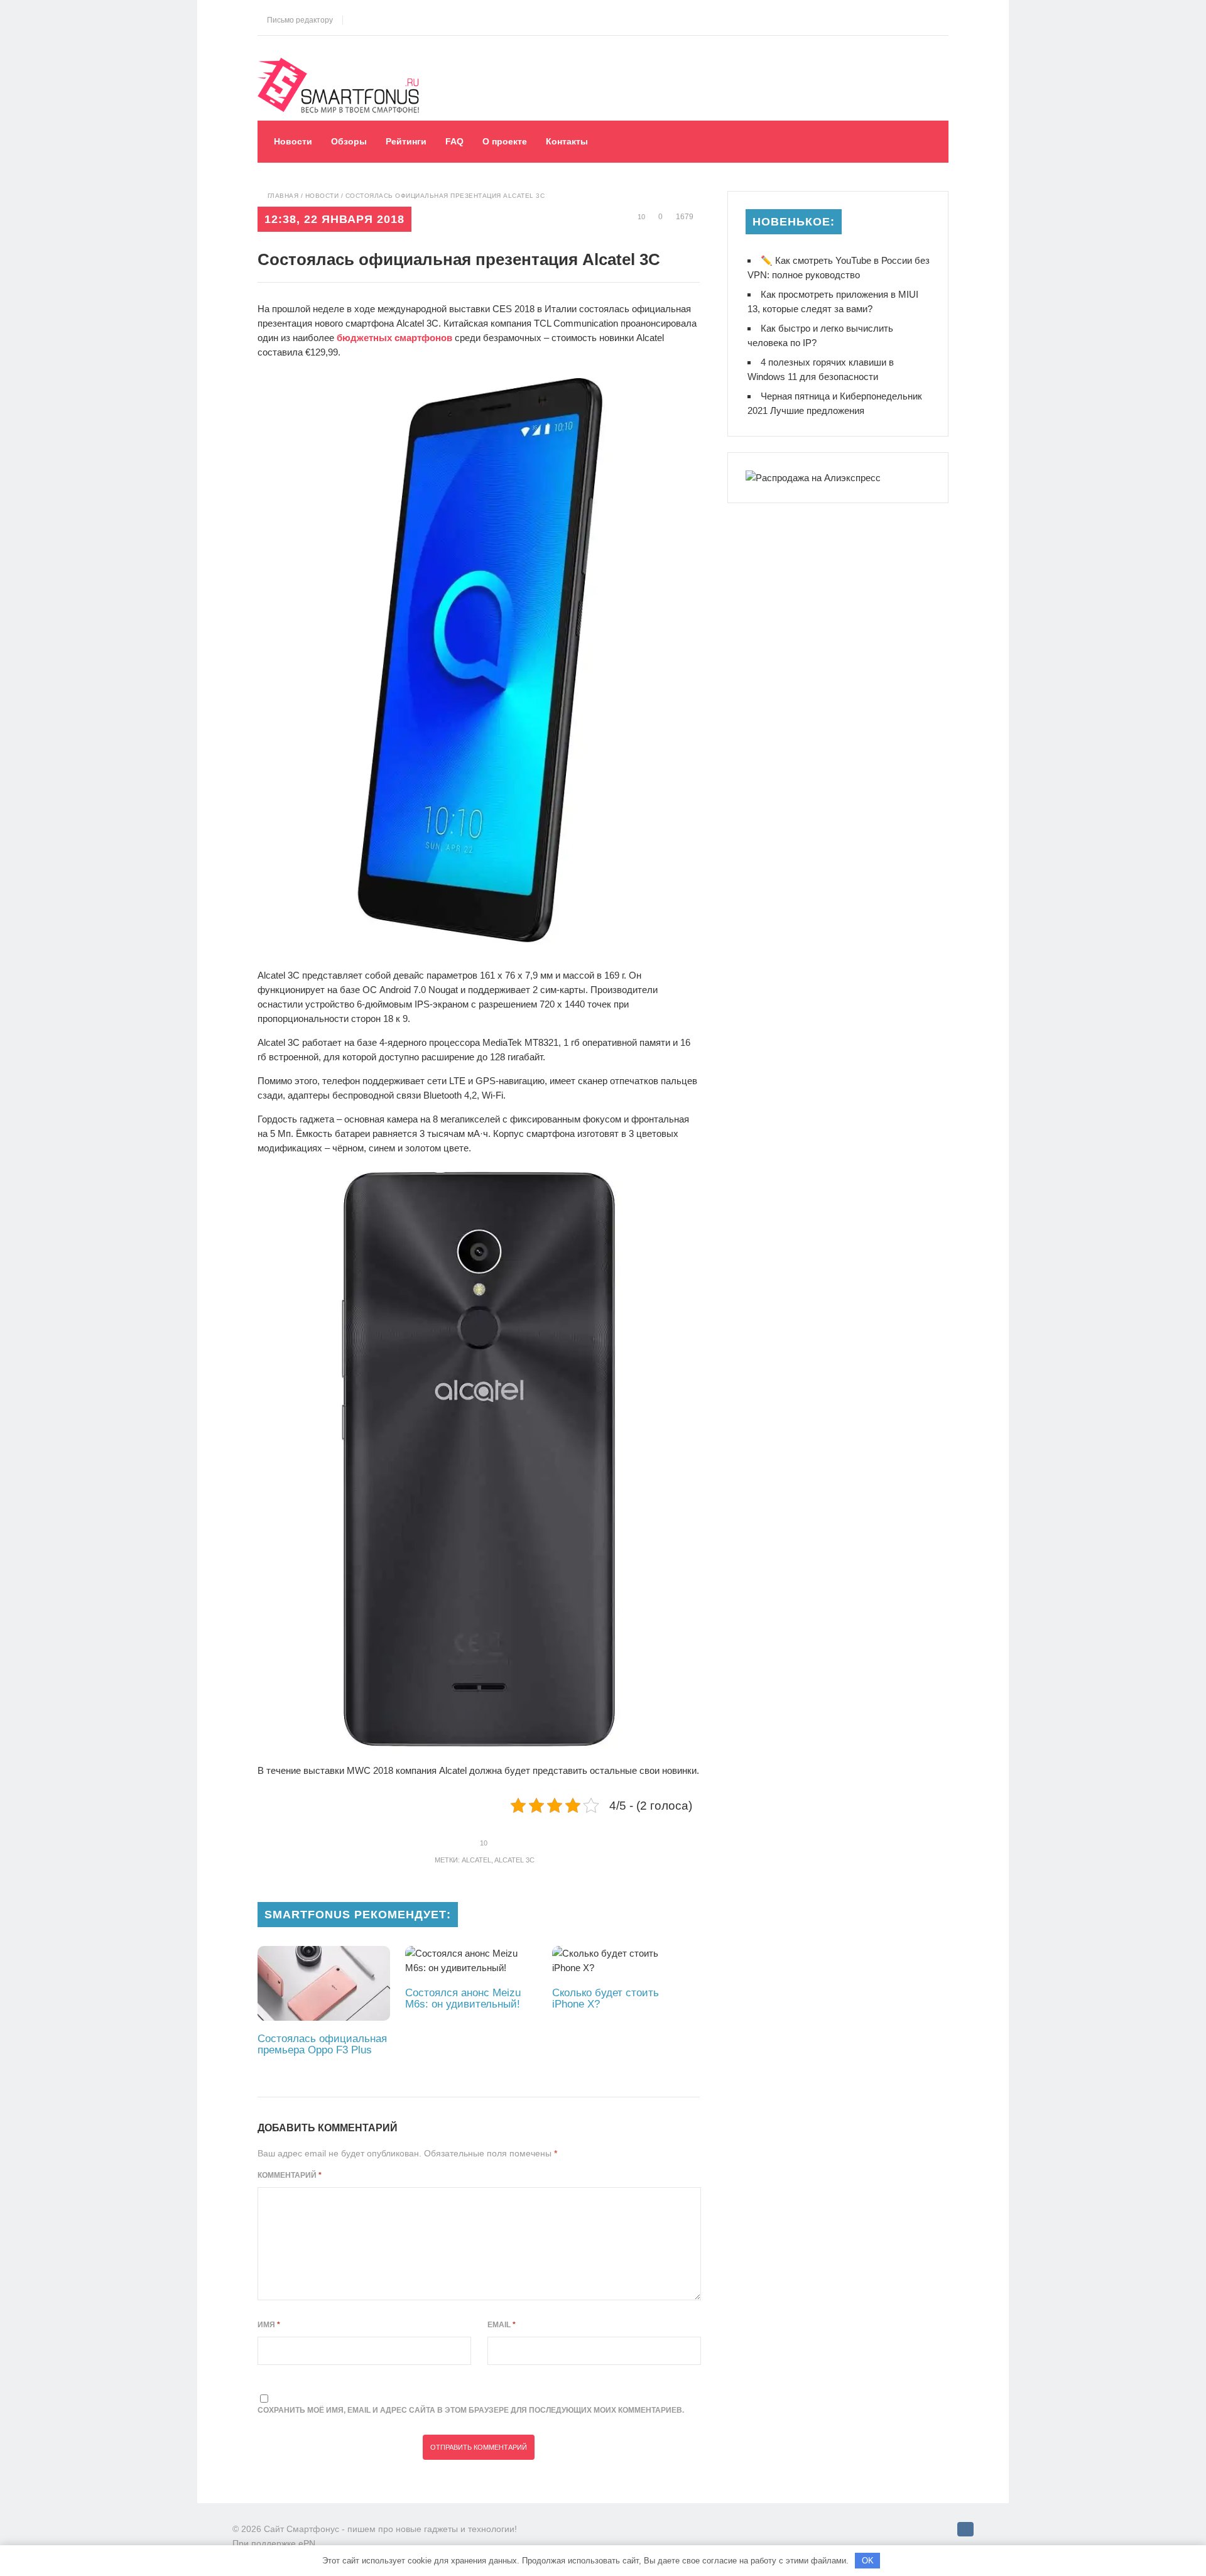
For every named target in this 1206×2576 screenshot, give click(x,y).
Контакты (567, 141)
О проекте (505, 141)
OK (868, 2561)
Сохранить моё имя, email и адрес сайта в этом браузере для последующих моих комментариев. (471, 2410)
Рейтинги (406, 141)
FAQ (454, 141)
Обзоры (349, 141)
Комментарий (290, 2175)
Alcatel (476, 1860)
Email (502, 2325)
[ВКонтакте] (965, 2529)
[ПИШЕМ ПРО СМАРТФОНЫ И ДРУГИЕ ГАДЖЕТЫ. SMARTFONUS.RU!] (342, 67)
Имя (269, 2325)
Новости (293, 141)
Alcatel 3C (514, 1860)
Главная (283, 196)
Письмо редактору (298, 20)
